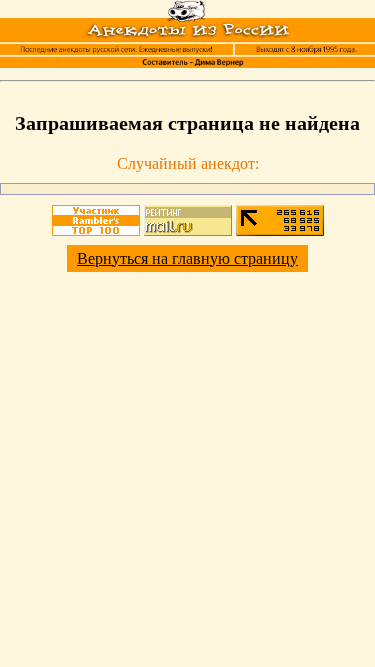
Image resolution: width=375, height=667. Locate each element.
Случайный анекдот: (188, 163)
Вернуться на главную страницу (187, 258)
